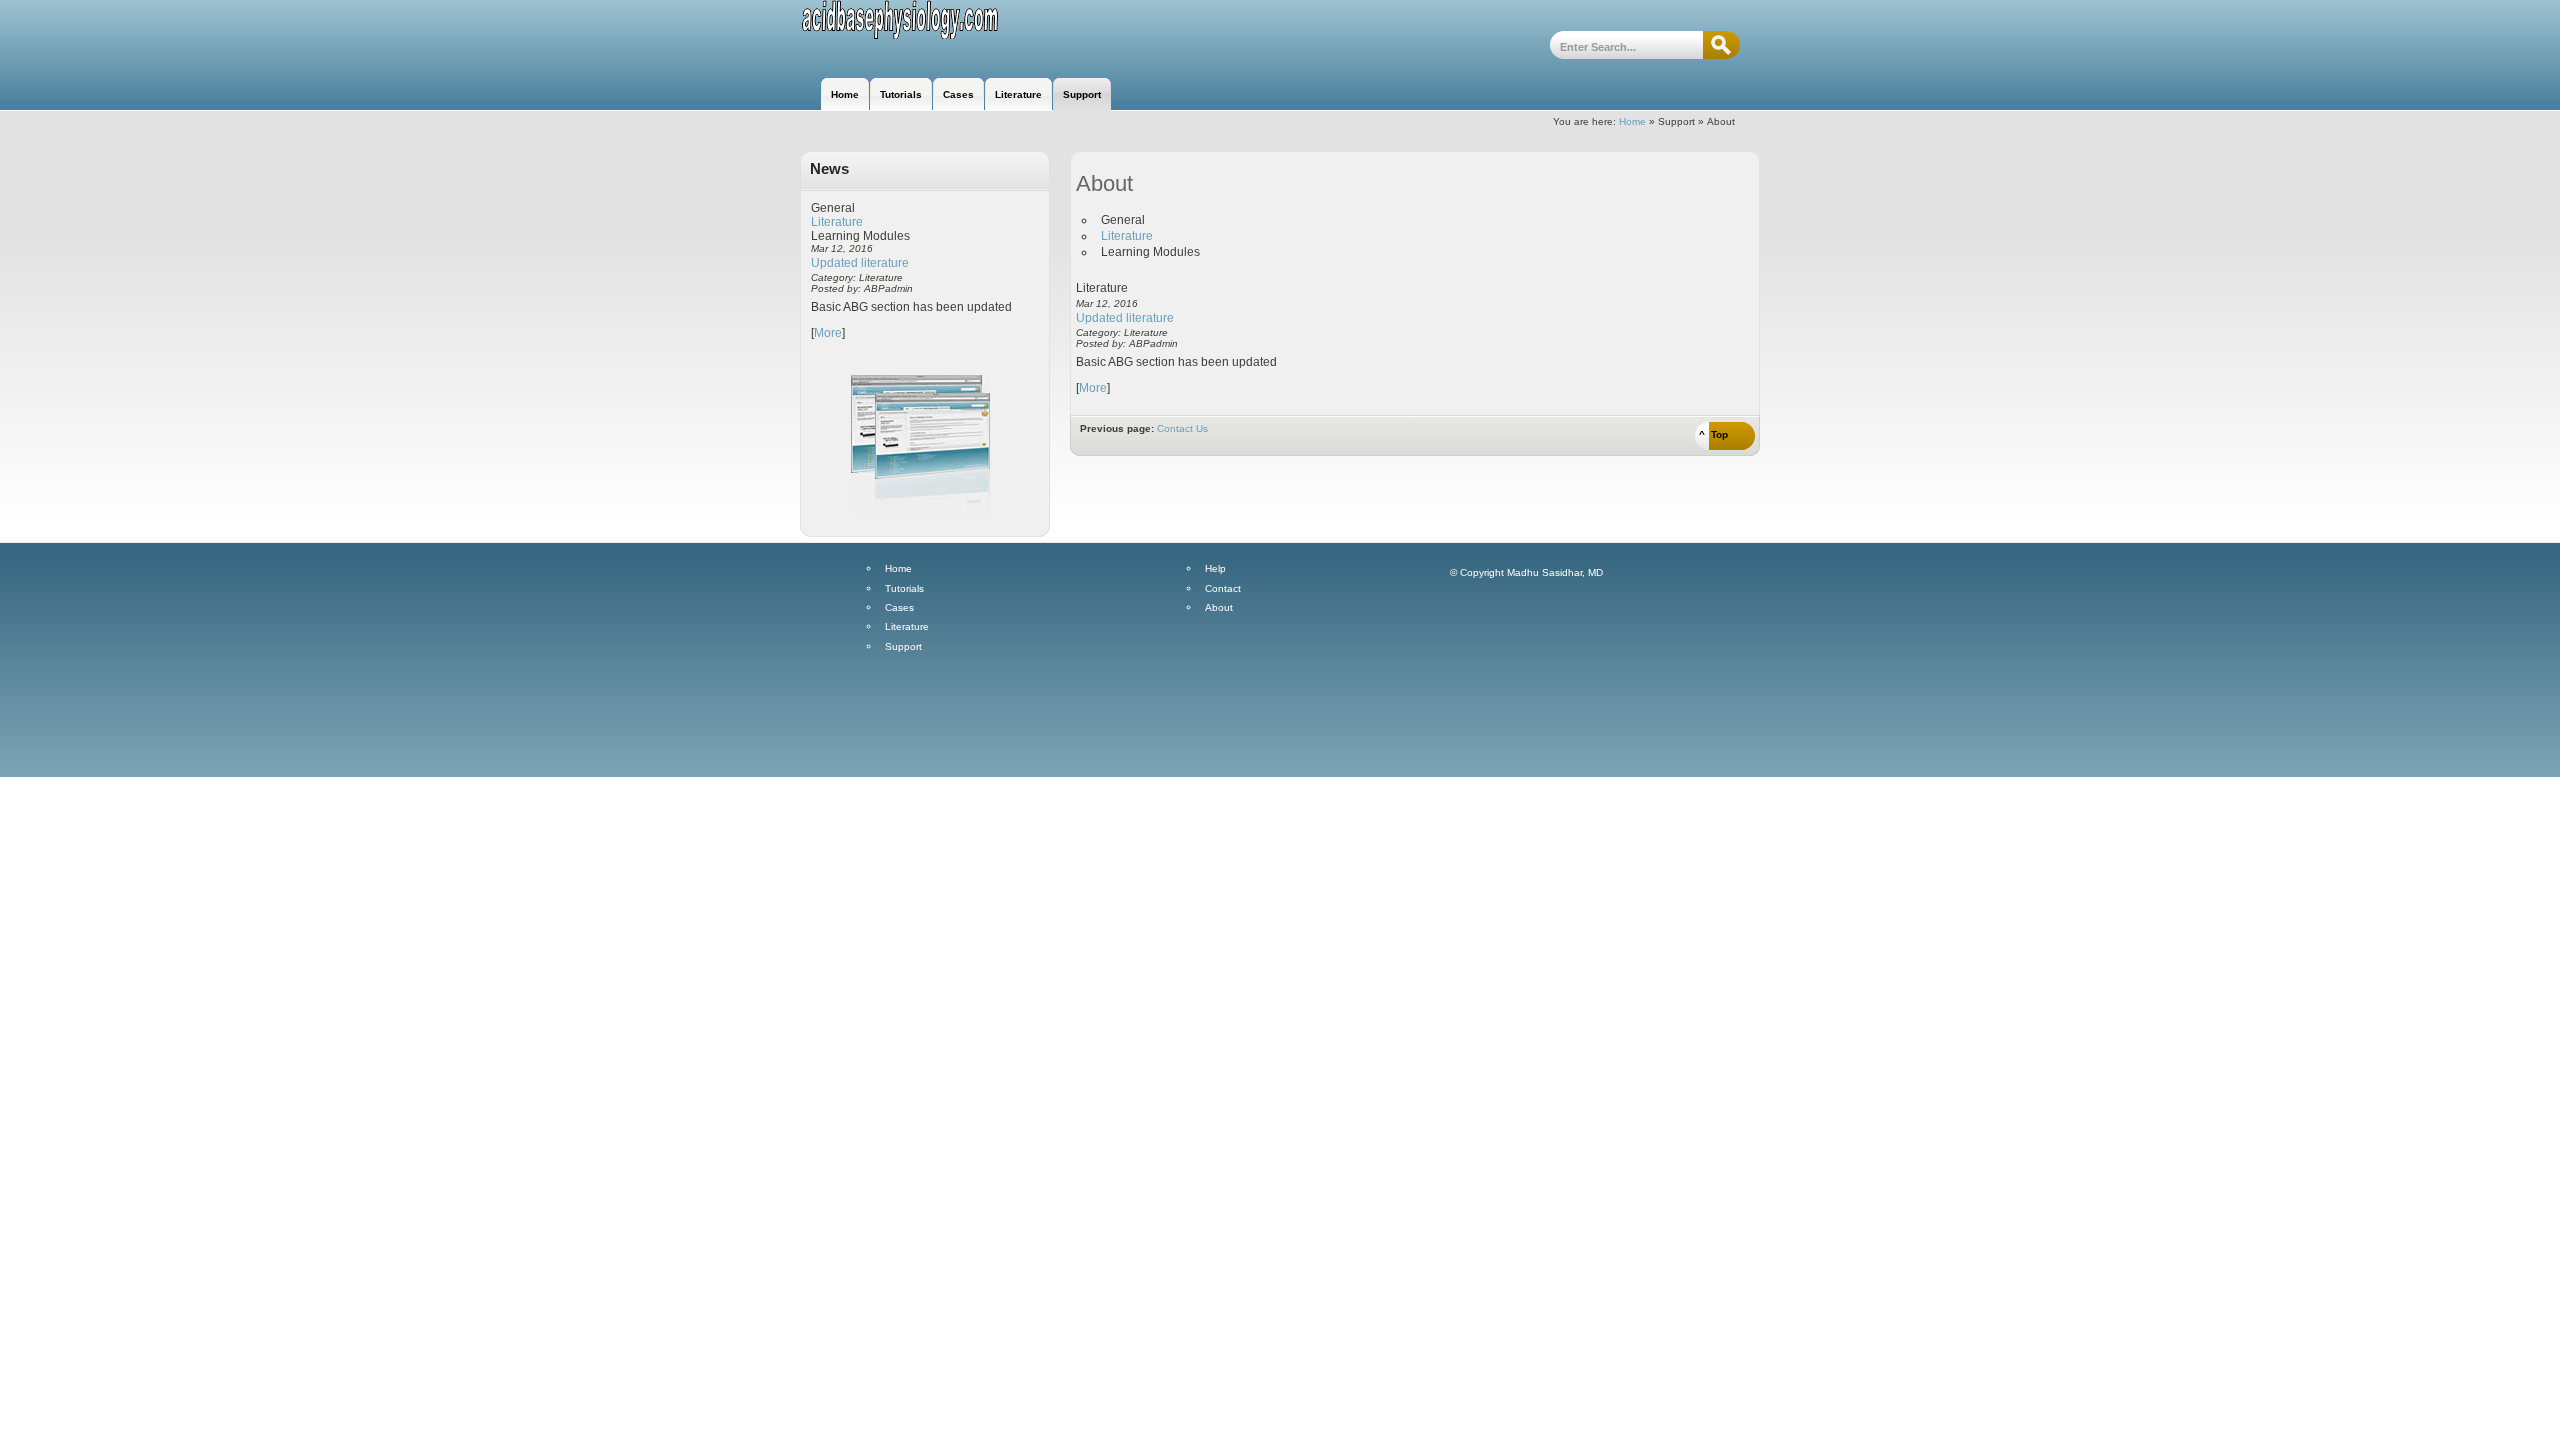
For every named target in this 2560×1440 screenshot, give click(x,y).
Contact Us (1182, 428)
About (1219, 608)
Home (1632, 121)
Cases (899, 608)
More (828, 333)
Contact (1223, 589)
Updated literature (860, 263)
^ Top (1713, 434)
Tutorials (904, 589)
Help (1215, 569)
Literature (837, 222)
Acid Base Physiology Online (907, 37)
